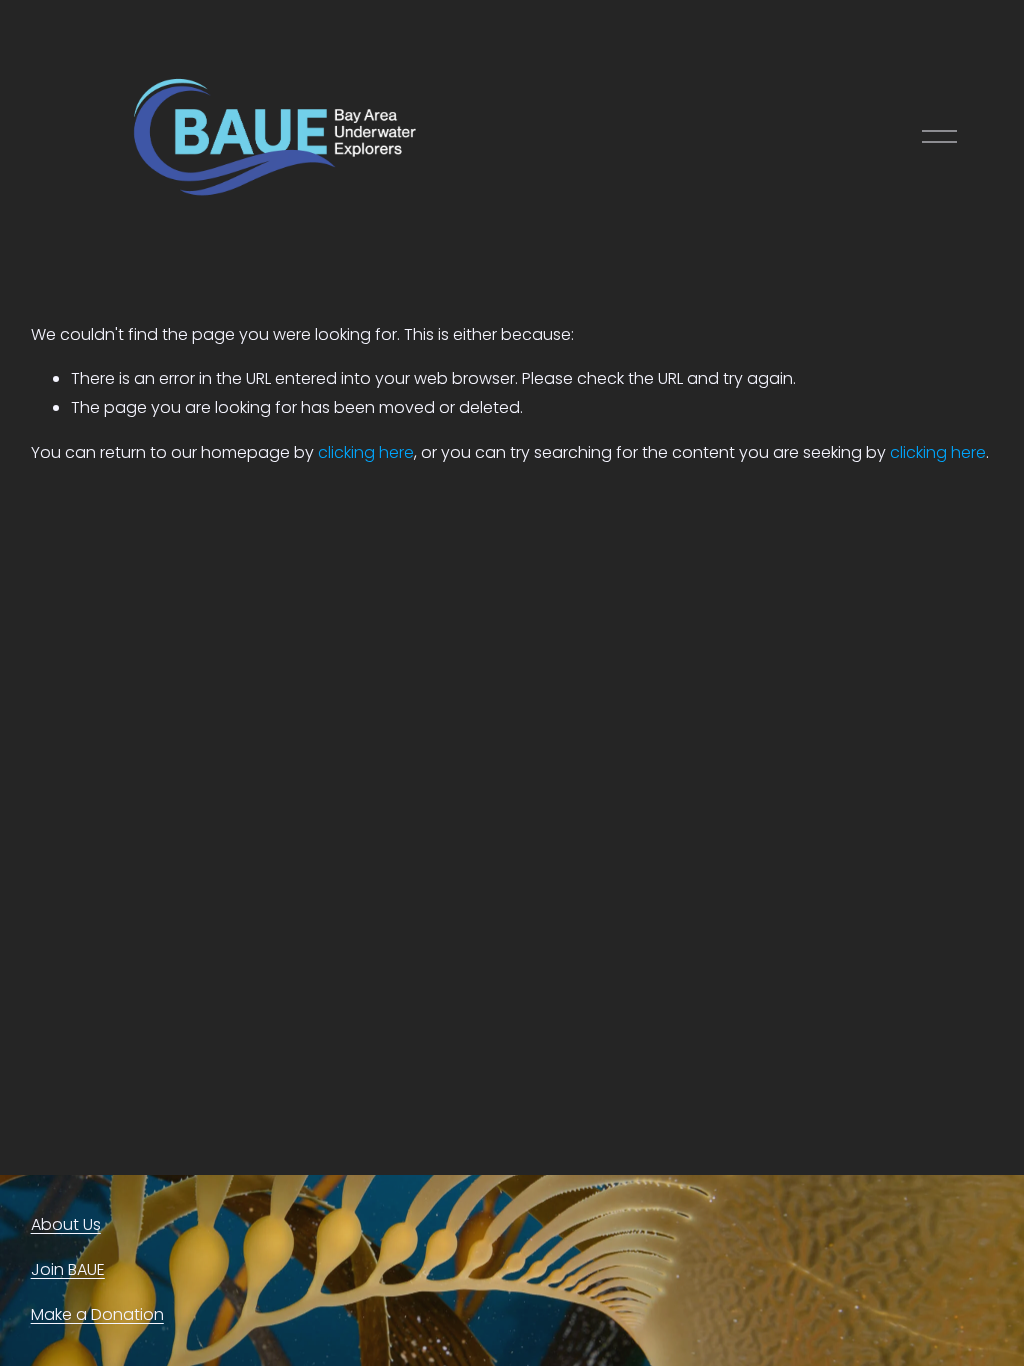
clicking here (366, 452)
